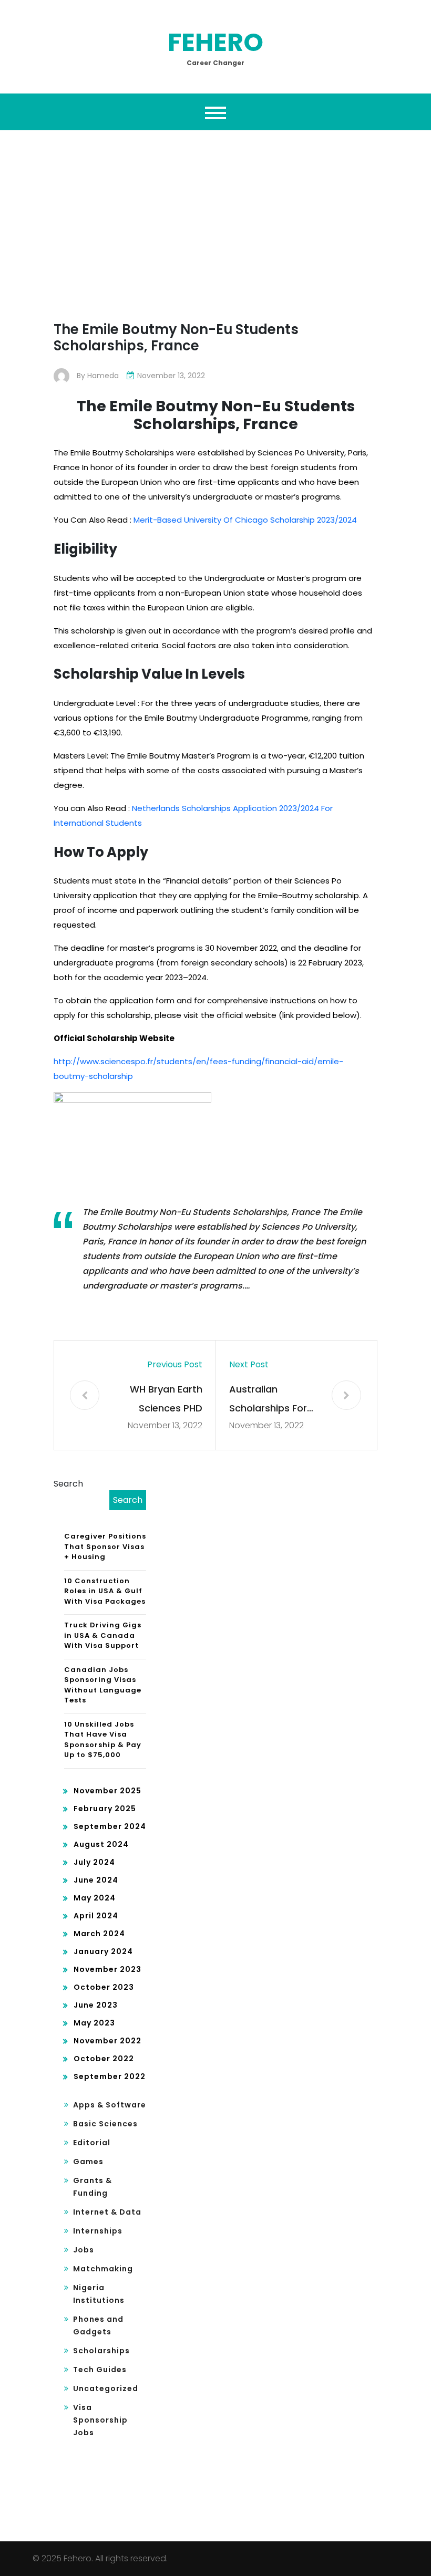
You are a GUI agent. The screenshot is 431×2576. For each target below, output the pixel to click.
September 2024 (110, 1826)
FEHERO (215, 42)
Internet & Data (107, 2212)
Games (88, 2162)
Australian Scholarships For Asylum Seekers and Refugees (268, 1400)
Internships (98, 2231)
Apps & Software (110, 2105)
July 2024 (94, 1862)
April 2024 (96, 1916)
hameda (103, 376)
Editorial (92, 2143)
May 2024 (95, 1898)
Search (68, 1484)
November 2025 (107, 1791)
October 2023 (104, 1987)
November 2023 (107, 1969)
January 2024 (103, 1951)
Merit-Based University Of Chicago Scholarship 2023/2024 (245, 520)
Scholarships (101, 2351)
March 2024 (99, 1934)
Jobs (84, 2250)
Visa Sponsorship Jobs (100, 2420)
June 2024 (96, 1880)
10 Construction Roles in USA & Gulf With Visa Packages (105, 1591)
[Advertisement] (215, 234)
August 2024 (101, 1844)
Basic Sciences (105, 2124)
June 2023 (96, 2005)
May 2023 (94, 2023)
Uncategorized (106, 2388)
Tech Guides (100, 2370)
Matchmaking (103, 2269)
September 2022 (110, 2076)
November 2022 (107, 2041)
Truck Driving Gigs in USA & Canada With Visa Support (103, 1635)
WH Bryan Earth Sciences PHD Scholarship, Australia (166, 1400)
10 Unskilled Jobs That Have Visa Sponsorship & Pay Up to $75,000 (103, 1740)
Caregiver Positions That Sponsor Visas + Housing (105, 1546)
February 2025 (105, 1809)
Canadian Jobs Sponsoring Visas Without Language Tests (103, 1685)
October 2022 (104, 2059)
